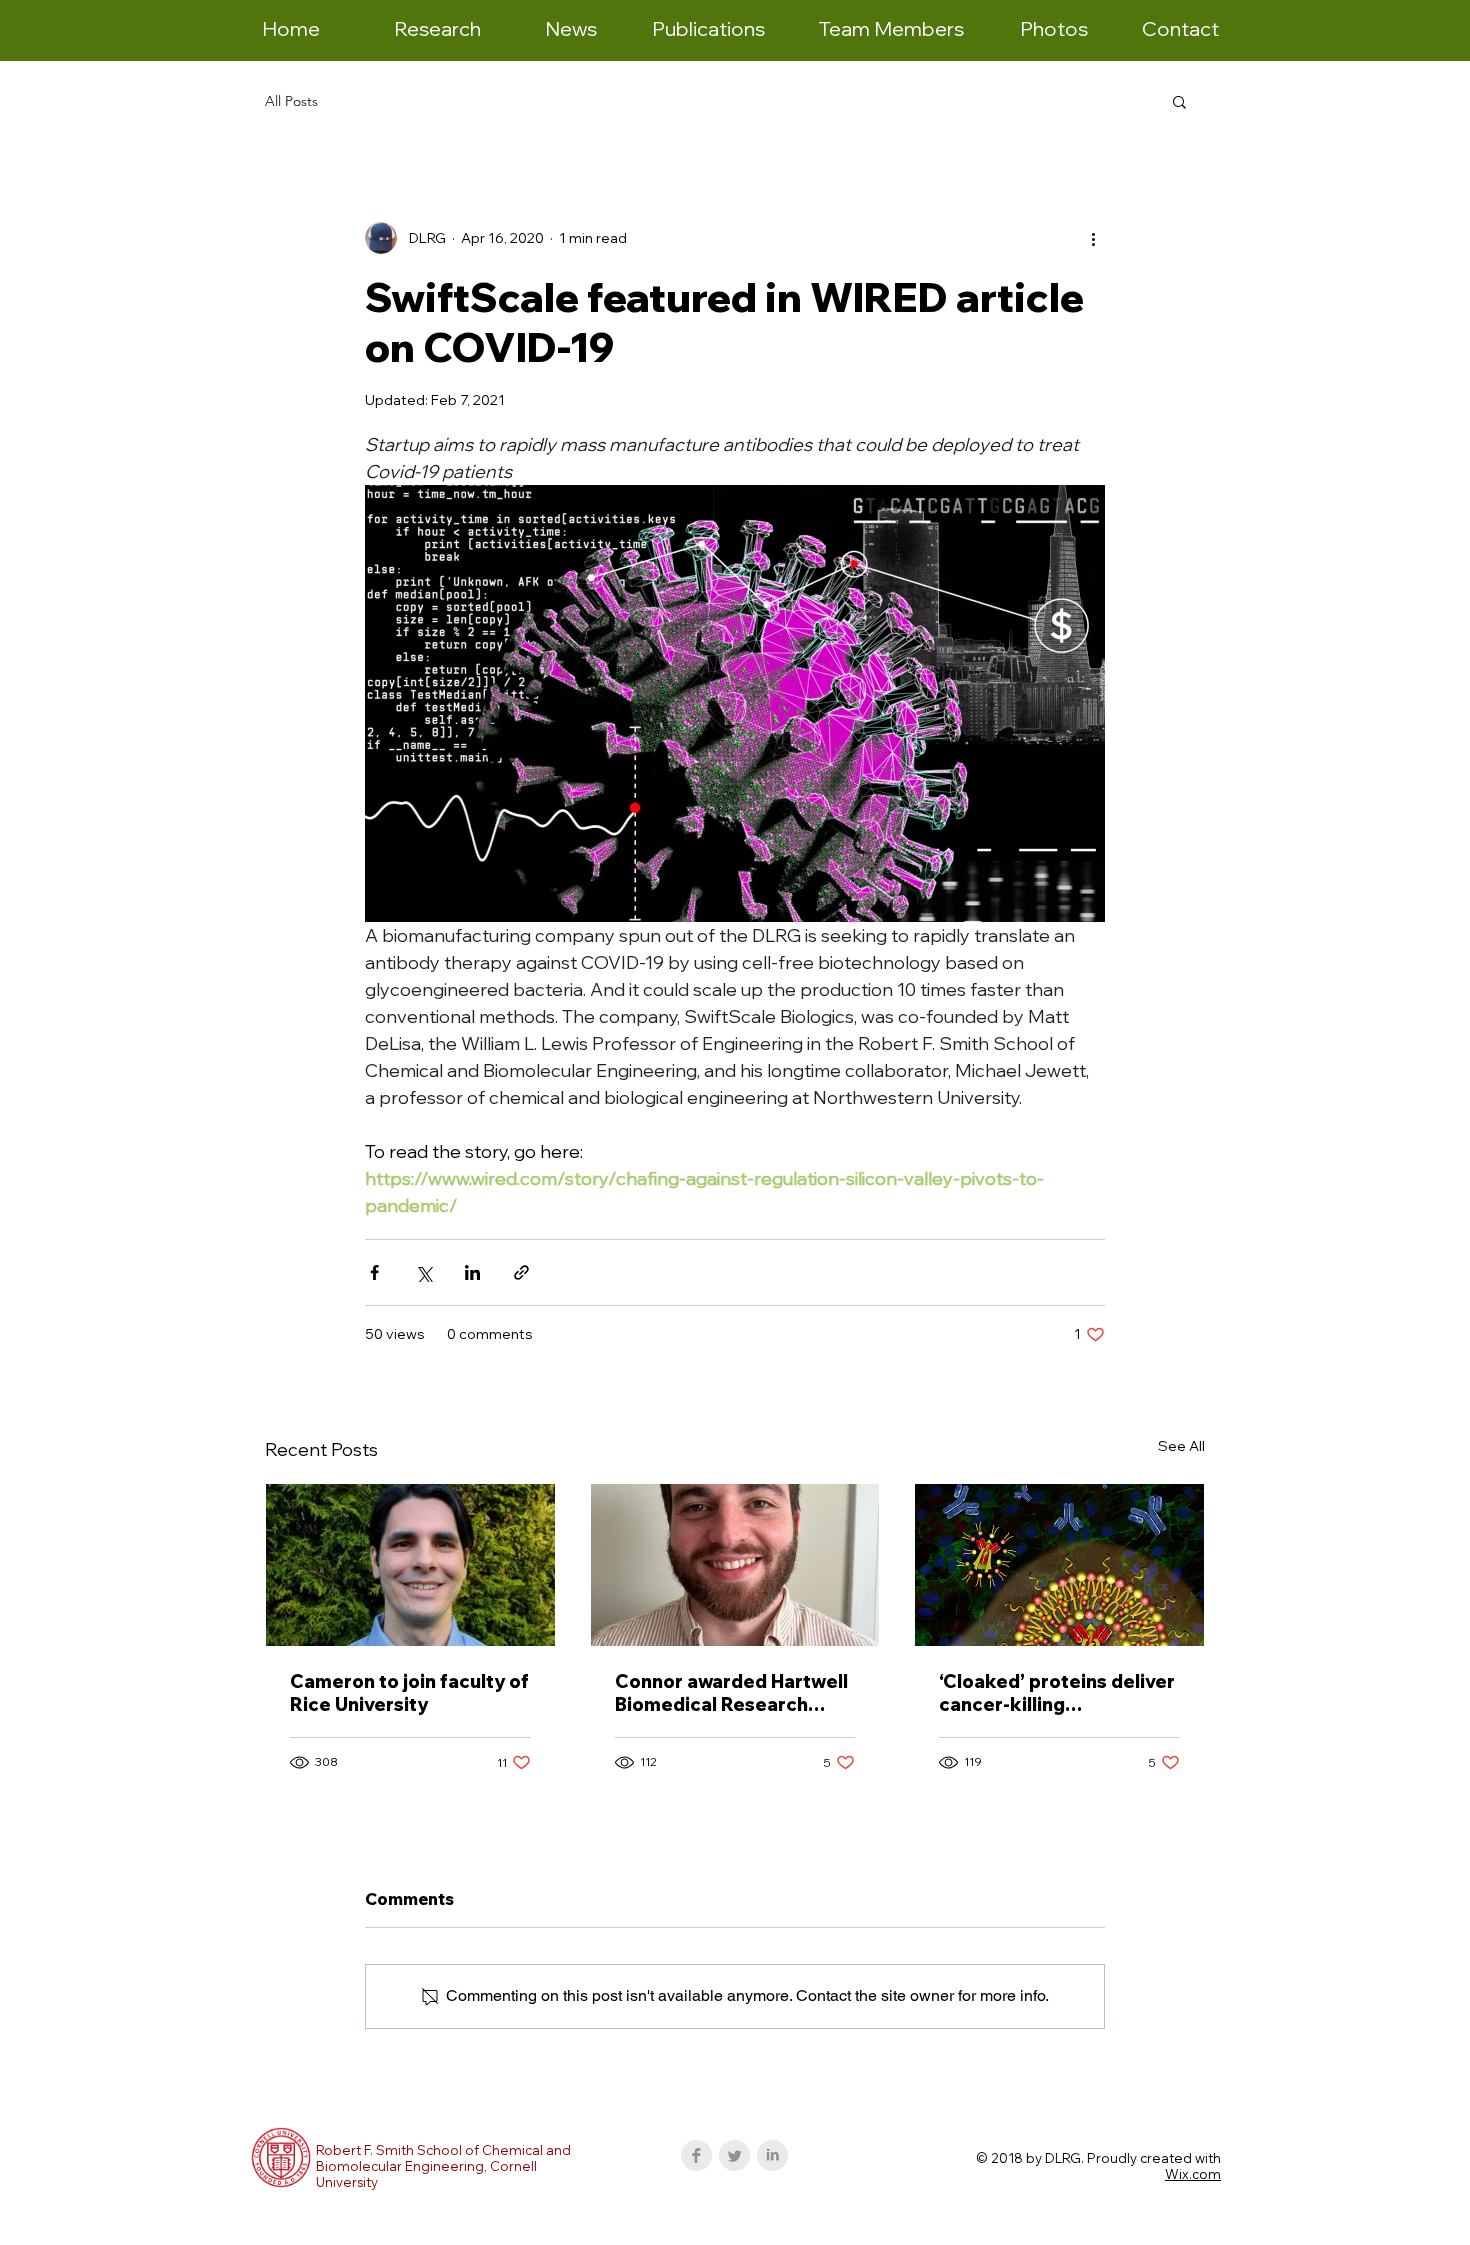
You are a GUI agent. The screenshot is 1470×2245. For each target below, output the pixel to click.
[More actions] (1093, 238)
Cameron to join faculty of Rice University (409, 1693)
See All (1181, 1446)
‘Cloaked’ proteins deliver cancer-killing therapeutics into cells (1057, 1693)
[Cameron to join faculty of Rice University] (410, 1565)
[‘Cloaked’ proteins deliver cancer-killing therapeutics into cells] (1059, 1565)
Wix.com (1193, 2174)
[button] (1179, 101)
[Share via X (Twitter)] (423, 1272)
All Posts (291, 101)
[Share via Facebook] (374, 1272)
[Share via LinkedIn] (472, 1272)
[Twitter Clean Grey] (734, 2155)
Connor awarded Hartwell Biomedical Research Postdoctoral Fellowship (731, 1693)
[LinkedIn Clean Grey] (772, 2155)
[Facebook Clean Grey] (696, 2155)
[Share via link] (521, 1272)
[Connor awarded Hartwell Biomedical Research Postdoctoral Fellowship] (735, 1565)
